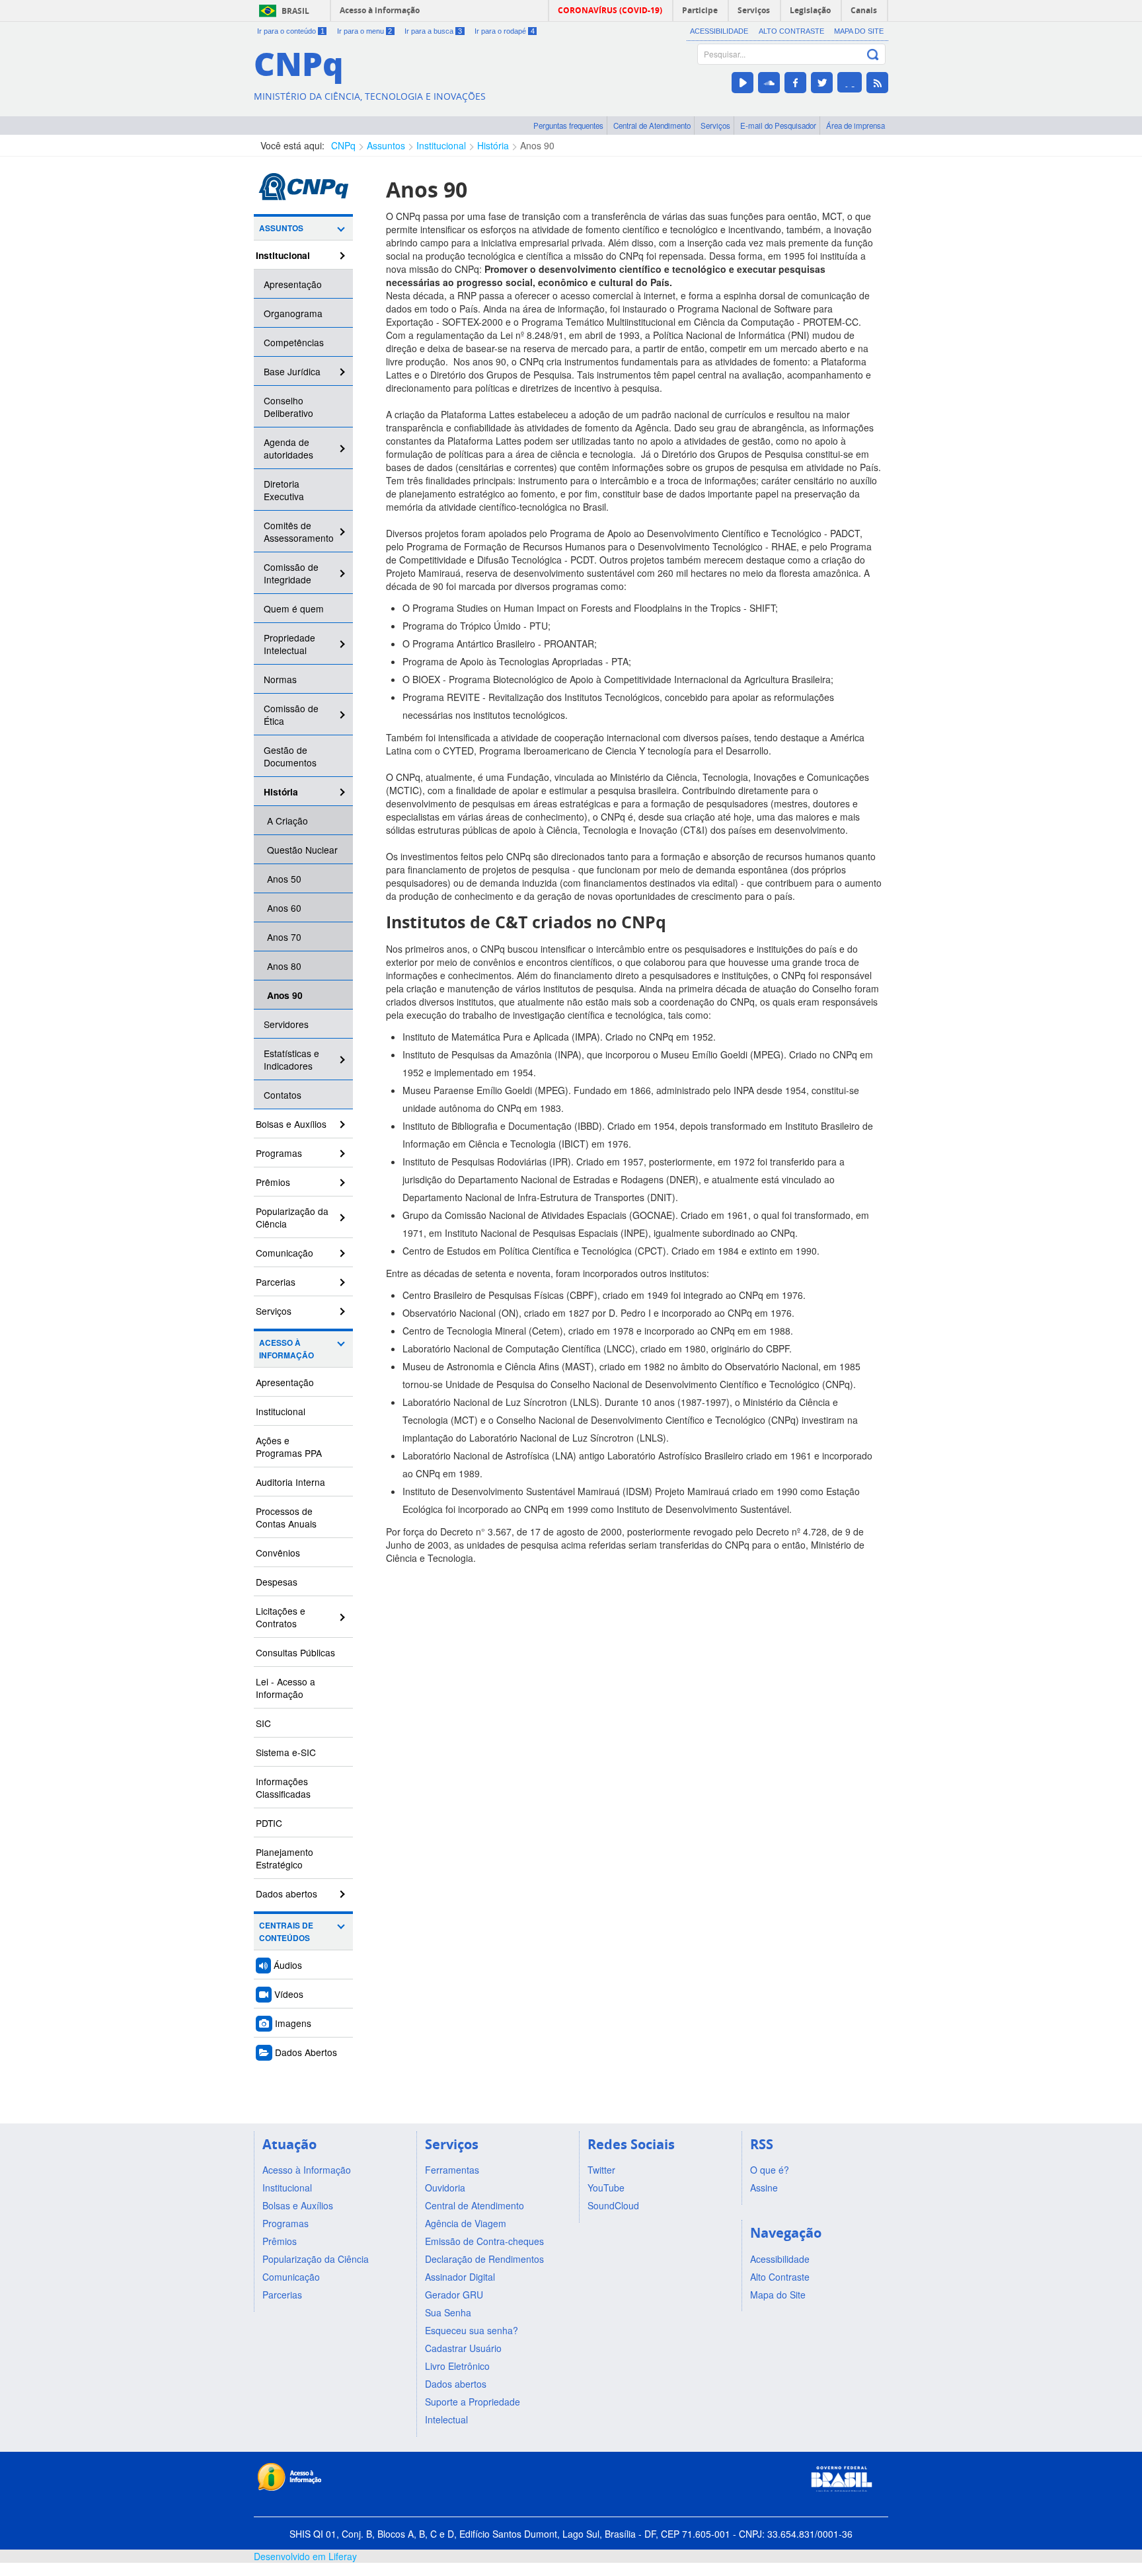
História (493, 145)
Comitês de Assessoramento (299, 532)
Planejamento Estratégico (285, 1858)
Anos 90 (537, 145)
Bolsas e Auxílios (291, 1124)
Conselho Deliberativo (288, 407)
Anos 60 (284, 908)
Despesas (277, 1582)
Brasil (295, 11)
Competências (294, 342)
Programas (279, 1153)
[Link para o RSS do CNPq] (877, 83)
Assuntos (386, 145)
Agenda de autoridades (288, 448)
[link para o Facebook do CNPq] (795, 83)
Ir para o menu (365, 31)
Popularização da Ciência (292, 1217)
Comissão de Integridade (291, 573)
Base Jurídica (292, 371)
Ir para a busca (433, 31)
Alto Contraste (791, 31)
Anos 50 (284, 879)
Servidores (286, 1024)
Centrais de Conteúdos (286, 1932)
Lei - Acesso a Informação (285, 1688)
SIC (263, 1723)
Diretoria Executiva (284, 490)
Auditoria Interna (290, 1482)
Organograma (293, 313)
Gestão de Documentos (290, 756)
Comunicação (285, 1253)
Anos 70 (284, 937)
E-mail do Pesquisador (778, 126)
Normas (280, 679)
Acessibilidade (719, 31)
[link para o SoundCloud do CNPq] (769, 83)
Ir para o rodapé (505, 31)
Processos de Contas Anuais (286, 1517)
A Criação (287, 821)
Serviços (715, 126)
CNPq (343, 145)
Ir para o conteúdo (291, 31)
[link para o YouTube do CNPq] (742, 83)
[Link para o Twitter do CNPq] (822, 83)
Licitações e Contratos (281, 1617)
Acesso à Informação (286, 1349)
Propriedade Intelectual (289, 644)
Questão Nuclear (302, 850)
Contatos (283, 1095)
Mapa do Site (859, 31)
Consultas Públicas (295, 1652)
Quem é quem (294, 608)
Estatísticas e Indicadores (291, 1059)
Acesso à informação (380, 10)
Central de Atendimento (652, 126)
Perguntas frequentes (568, 126)
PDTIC (269, 1823)
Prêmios (273, 1182)
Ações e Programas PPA (289, 1447)
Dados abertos (286, 1894)
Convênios (278, 1553)
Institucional (441, 145)
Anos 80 (284, 966)
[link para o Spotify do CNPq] (850, 82)
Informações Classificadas (283, 1787)
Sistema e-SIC (286, 1752)
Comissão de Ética (291, 715)
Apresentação (293, 284)
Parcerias (276, 1282)
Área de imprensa (856, 126)
